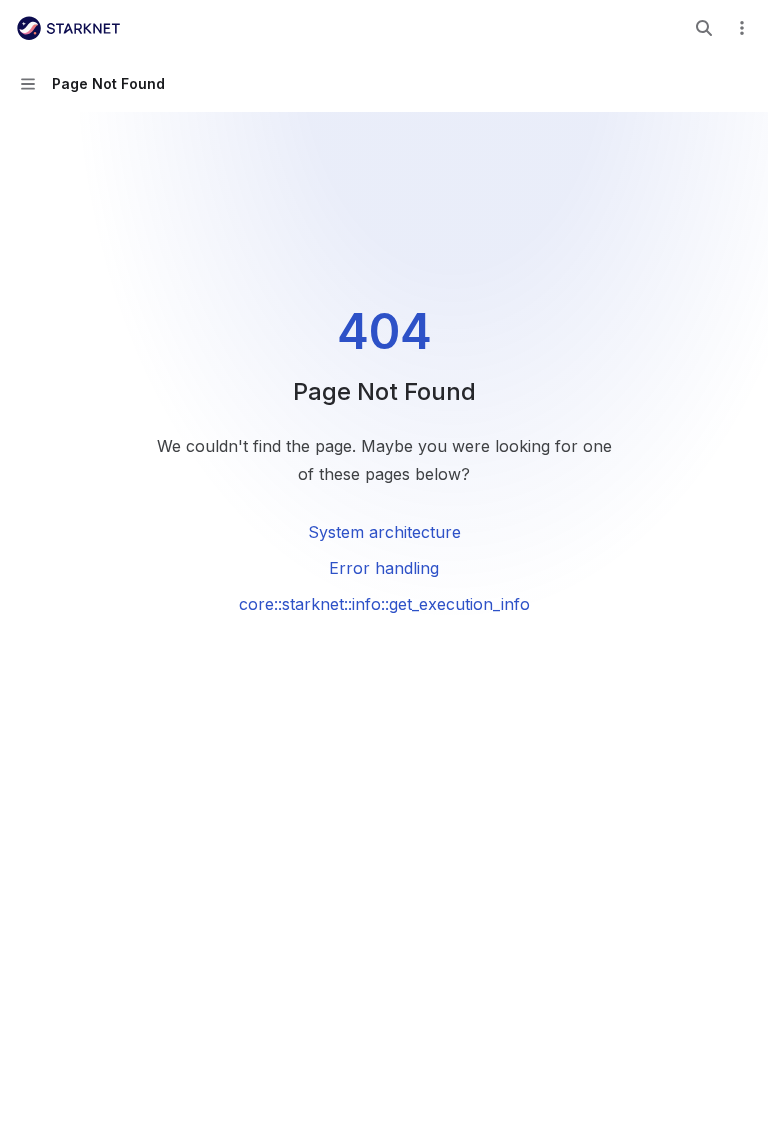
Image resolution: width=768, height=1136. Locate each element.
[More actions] (742, 28)
